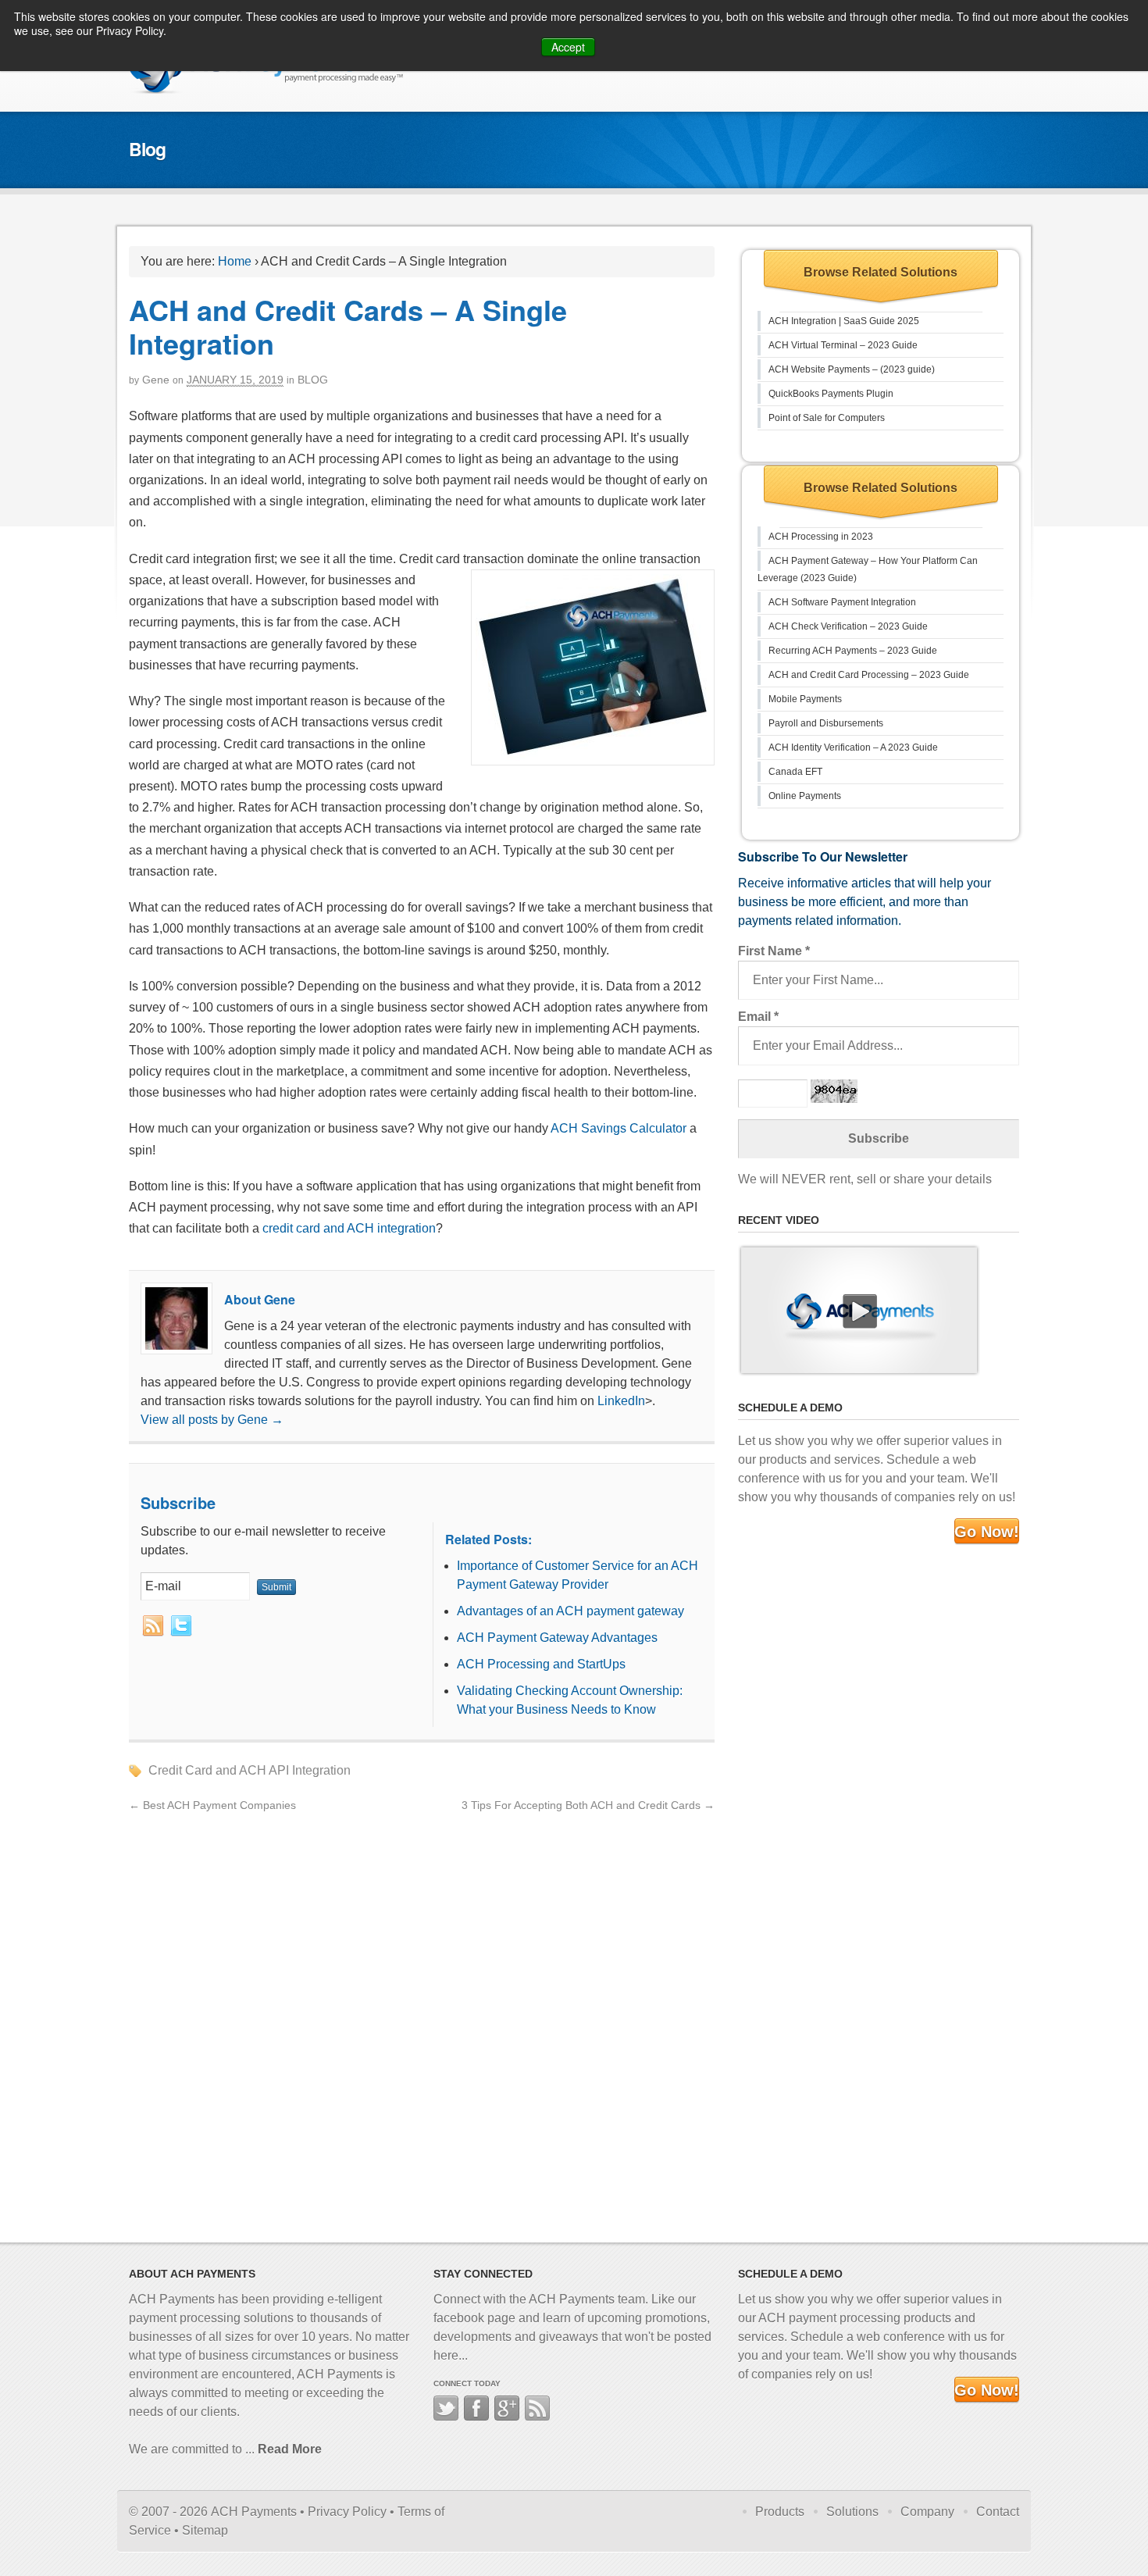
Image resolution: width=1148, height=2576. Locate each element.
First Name (774, 951)
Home (235, 261)
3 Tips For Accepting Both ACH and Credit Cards (588, 1805)
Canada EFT (795, 772)
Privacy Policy (347, 2512)
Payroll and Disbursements (826, 723)
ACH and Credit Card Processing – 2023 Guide (869, 675)
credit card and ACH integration (349, 1228)
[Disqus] (422, 2010)
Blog (313, 380)
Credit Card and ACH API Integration (250, 1770)
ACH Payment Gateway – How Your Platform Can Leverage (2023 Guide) (868, 569)
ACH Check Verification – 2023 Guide (848, 626)
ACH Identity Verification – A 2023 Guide (853, 747)
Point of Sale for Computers (827, 418)
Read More (290, 2449)
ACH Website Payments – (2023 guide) (852, 369)
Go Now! (987, 1532)
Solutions (852, 2512)
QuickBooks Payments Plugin (831, 394)
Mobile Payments (805, 699)
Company (927, 2512)
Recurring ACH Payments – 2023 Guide (853, 651)
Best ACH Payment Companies (212, 1805)
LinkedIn (621, 1401)
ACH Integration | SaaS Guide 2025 (844, 321)
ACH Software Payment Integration (842, 602)
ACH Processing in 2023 (821, 537)
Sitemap (205, 2530)
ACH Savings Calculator (619, 1128)
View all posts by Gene (212, 1420)
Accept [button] (568, 47)
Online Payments (805, 796)
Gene (156, 380)
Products (780, 2512)
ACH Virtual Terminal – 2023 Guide (843, 345)
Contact (998, 2512)
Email (758, 1017)
